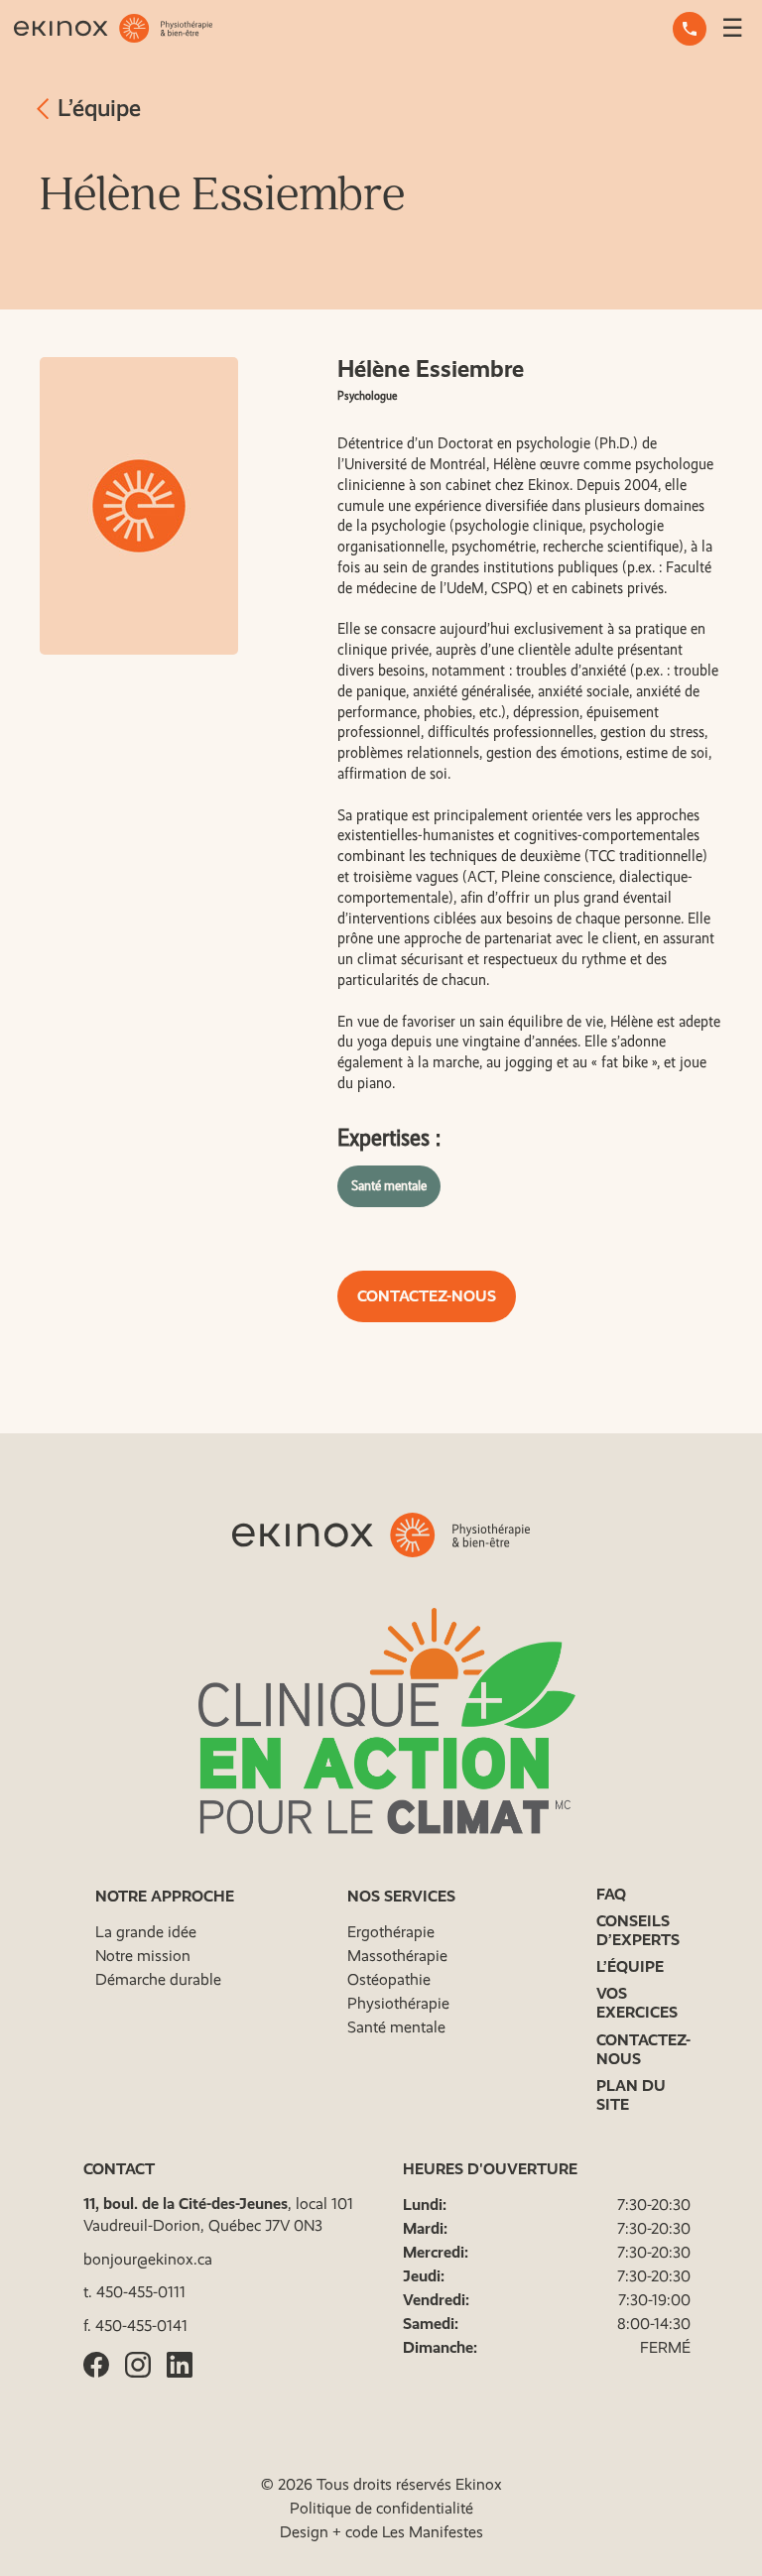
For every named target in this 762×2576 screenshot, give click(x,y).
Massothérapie (397, 1956)
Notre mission (143, 1956)
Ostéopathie (389, 1979)
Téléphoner (690, 29)
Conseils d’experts (638, 1930)
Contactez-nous (427, 1296)
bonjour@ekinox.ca (148, 2259)
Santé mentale (389, 1185)
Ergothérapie (391, 1932)
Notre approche (165, 1896)
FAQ (611, 1894)
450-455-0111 (141, 2292)
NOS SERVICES (401, 1896)
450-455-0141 (141, 2326)
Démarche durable (158, 1979)
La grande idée (146, 1932)
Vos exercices (637, 2003)
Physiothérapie (398, 2003)
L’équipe (96, 108)
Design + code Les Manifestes (381, 2532)
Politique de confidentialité (381, 2508)
